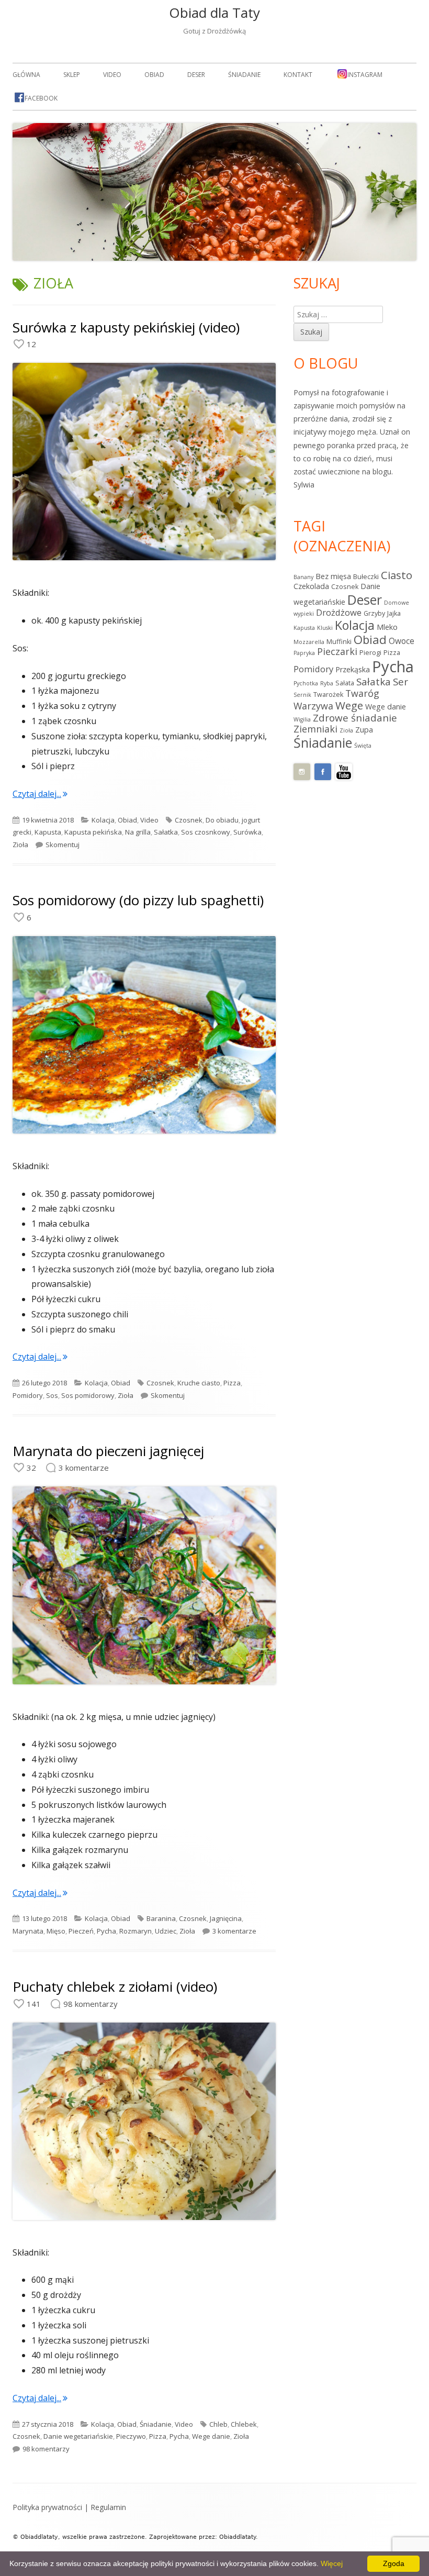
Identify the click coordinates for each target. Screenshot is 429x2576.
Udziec (166, 1931)
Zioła (20, 845)
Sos (52, 1395)
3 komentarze (234, 1931)
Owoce (402, 641)
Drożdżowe (339, 612)
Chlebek (244, 2424)
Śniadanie (244, 75)
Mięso (56, 1931)
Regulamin (108, 2507)
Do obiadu (222, 820)
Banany (303, 577)
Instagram (365, 75)
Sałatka (166, 832)
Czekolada (311, 586)
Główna (26, 75)
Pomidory (28, 1395)
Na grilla (138, 832)
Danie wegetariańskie (78, 2436)
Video (112, 75)
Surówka (247, 832)
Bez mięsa (333, 576)
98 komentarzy (46, 2449)
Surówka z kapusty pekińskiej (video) (126, 327)
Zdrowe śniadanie (355, 718)
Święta (363, 746)
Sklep (72, 75)
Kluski (325, 628)
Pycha (106, 1931)
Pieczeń (81, 1931)
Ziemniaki (315, 729)
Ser (400, 682)
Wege (349, 705)
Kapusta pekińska (93, 832)
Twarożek (328, 695)
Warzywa (313, 706)
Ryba (327, 683)
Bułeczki (366, 577)
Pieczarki (337, 651)
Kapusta (48, 832)
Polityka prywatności (47, 2507)
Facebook (41, 98)
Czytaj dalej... (40, 794)
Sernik (302, 695)
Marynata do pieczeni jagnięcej (108, 1451)
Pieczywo (131, 2436)
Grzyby (374, 613)
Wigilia (302, 719)
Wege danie (211, 2436)
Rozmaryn (136, 1931)
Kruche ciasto (199, 1383)
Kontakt (298, 75)
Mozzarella (309, 642)
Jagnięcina (226, 1918)
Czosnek (189, 820)
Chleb (218, 2424)
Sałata (345, 683)
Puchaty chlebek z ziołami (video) (115, 1986)
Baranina (161, 1918)
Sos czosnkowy (206, 832)
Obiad (154, 75)
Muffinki (339, 642)
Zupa (364, 730)
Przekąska (353, 669)
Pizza (232, 1383)
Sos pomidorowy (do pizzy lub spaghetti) (138, 900)
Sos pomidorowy (88, 1395)
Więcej (332, 2563)
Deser (196, 75)
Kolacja (103, 820)
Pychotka (306, 683)
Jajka (394, 613)
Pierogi (370, 653)
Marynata (28, 1931)
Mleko (387, 627)
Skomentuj (63, 845)
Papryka (304, 653)
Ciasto (397, 575)
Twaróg (362, 693)
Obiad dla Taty (214, 13)
